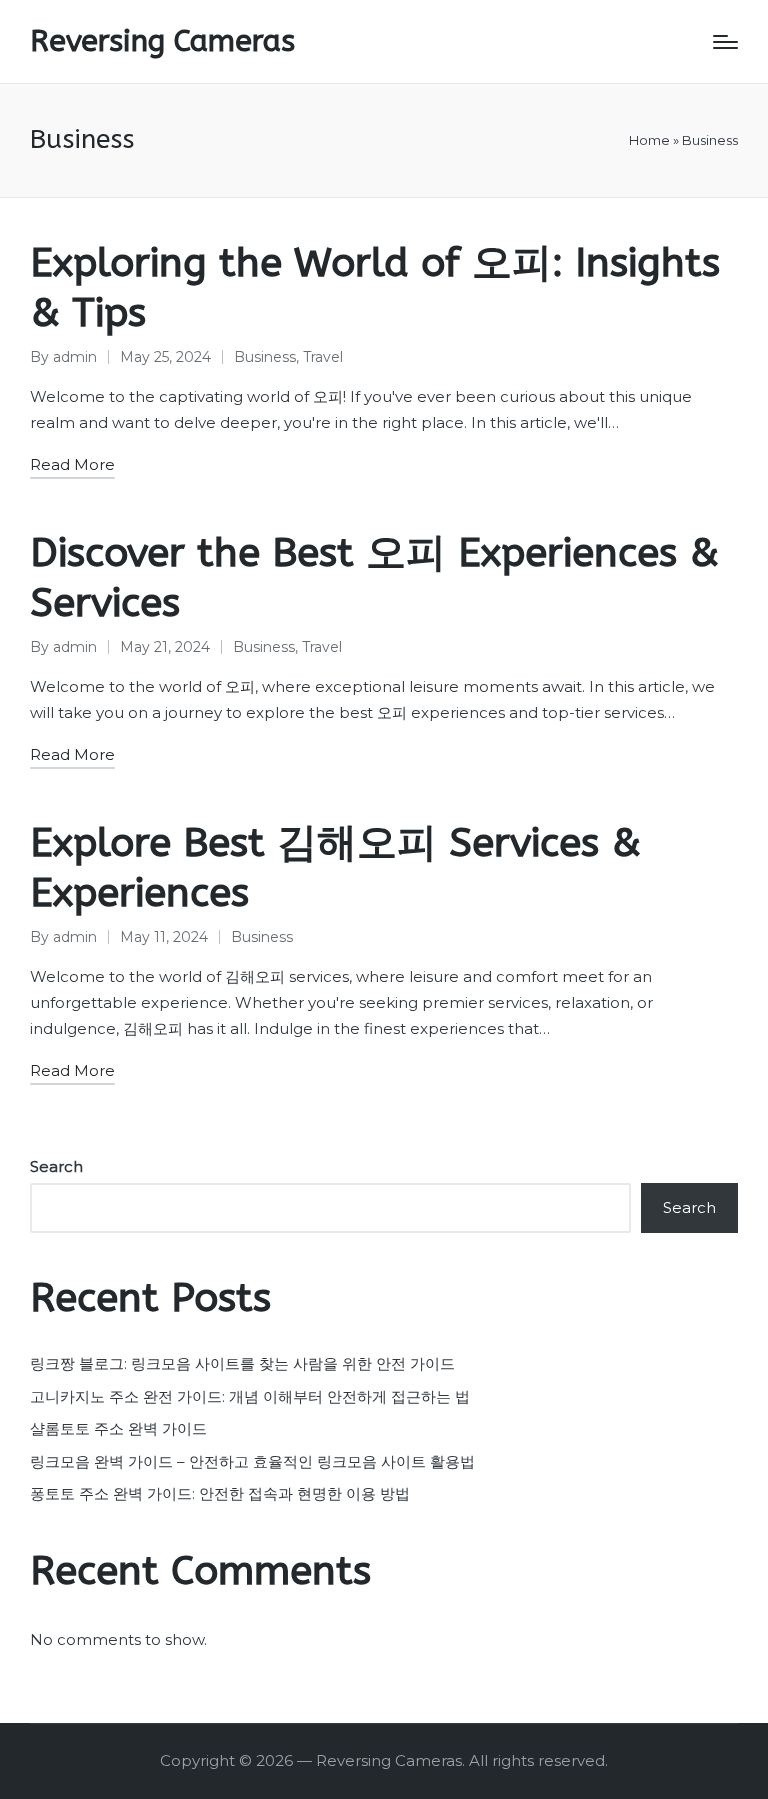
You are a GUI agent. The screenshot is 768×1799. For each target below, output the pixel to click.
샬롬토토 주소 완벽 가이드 (118, 1428)
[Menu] (725, 42)
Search (56, 1166)
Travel (323, 357)
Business (265, 357)
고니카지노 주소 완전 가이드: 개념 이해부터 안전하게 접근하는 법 (250, 1396)
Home (649, 140)
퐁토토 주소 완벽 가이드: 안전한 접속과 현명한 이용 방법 (220, 1493)
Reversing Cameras (162, 41)
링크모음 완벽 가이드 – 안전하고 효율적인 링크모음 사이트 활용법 (252, 1461)
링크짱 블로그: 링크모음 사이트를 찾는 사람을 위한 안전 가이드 (242, 1363)
